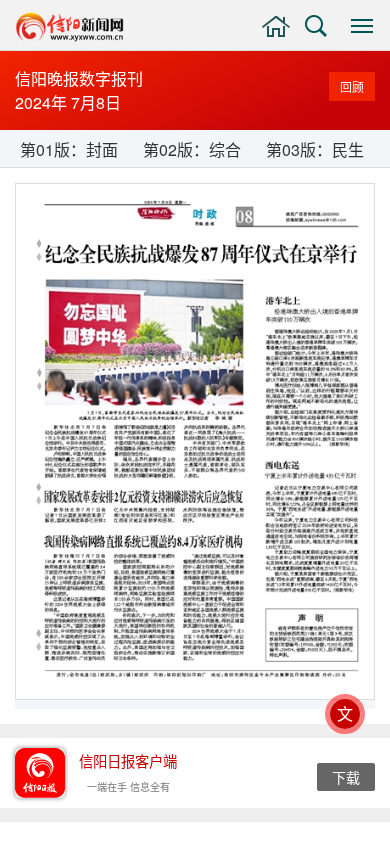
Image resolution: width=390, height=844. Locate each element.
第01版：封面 (69, 149)
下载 (346, 777)
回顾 (352, 86)
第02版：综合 (192, 149)
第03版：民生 (315, 149)
